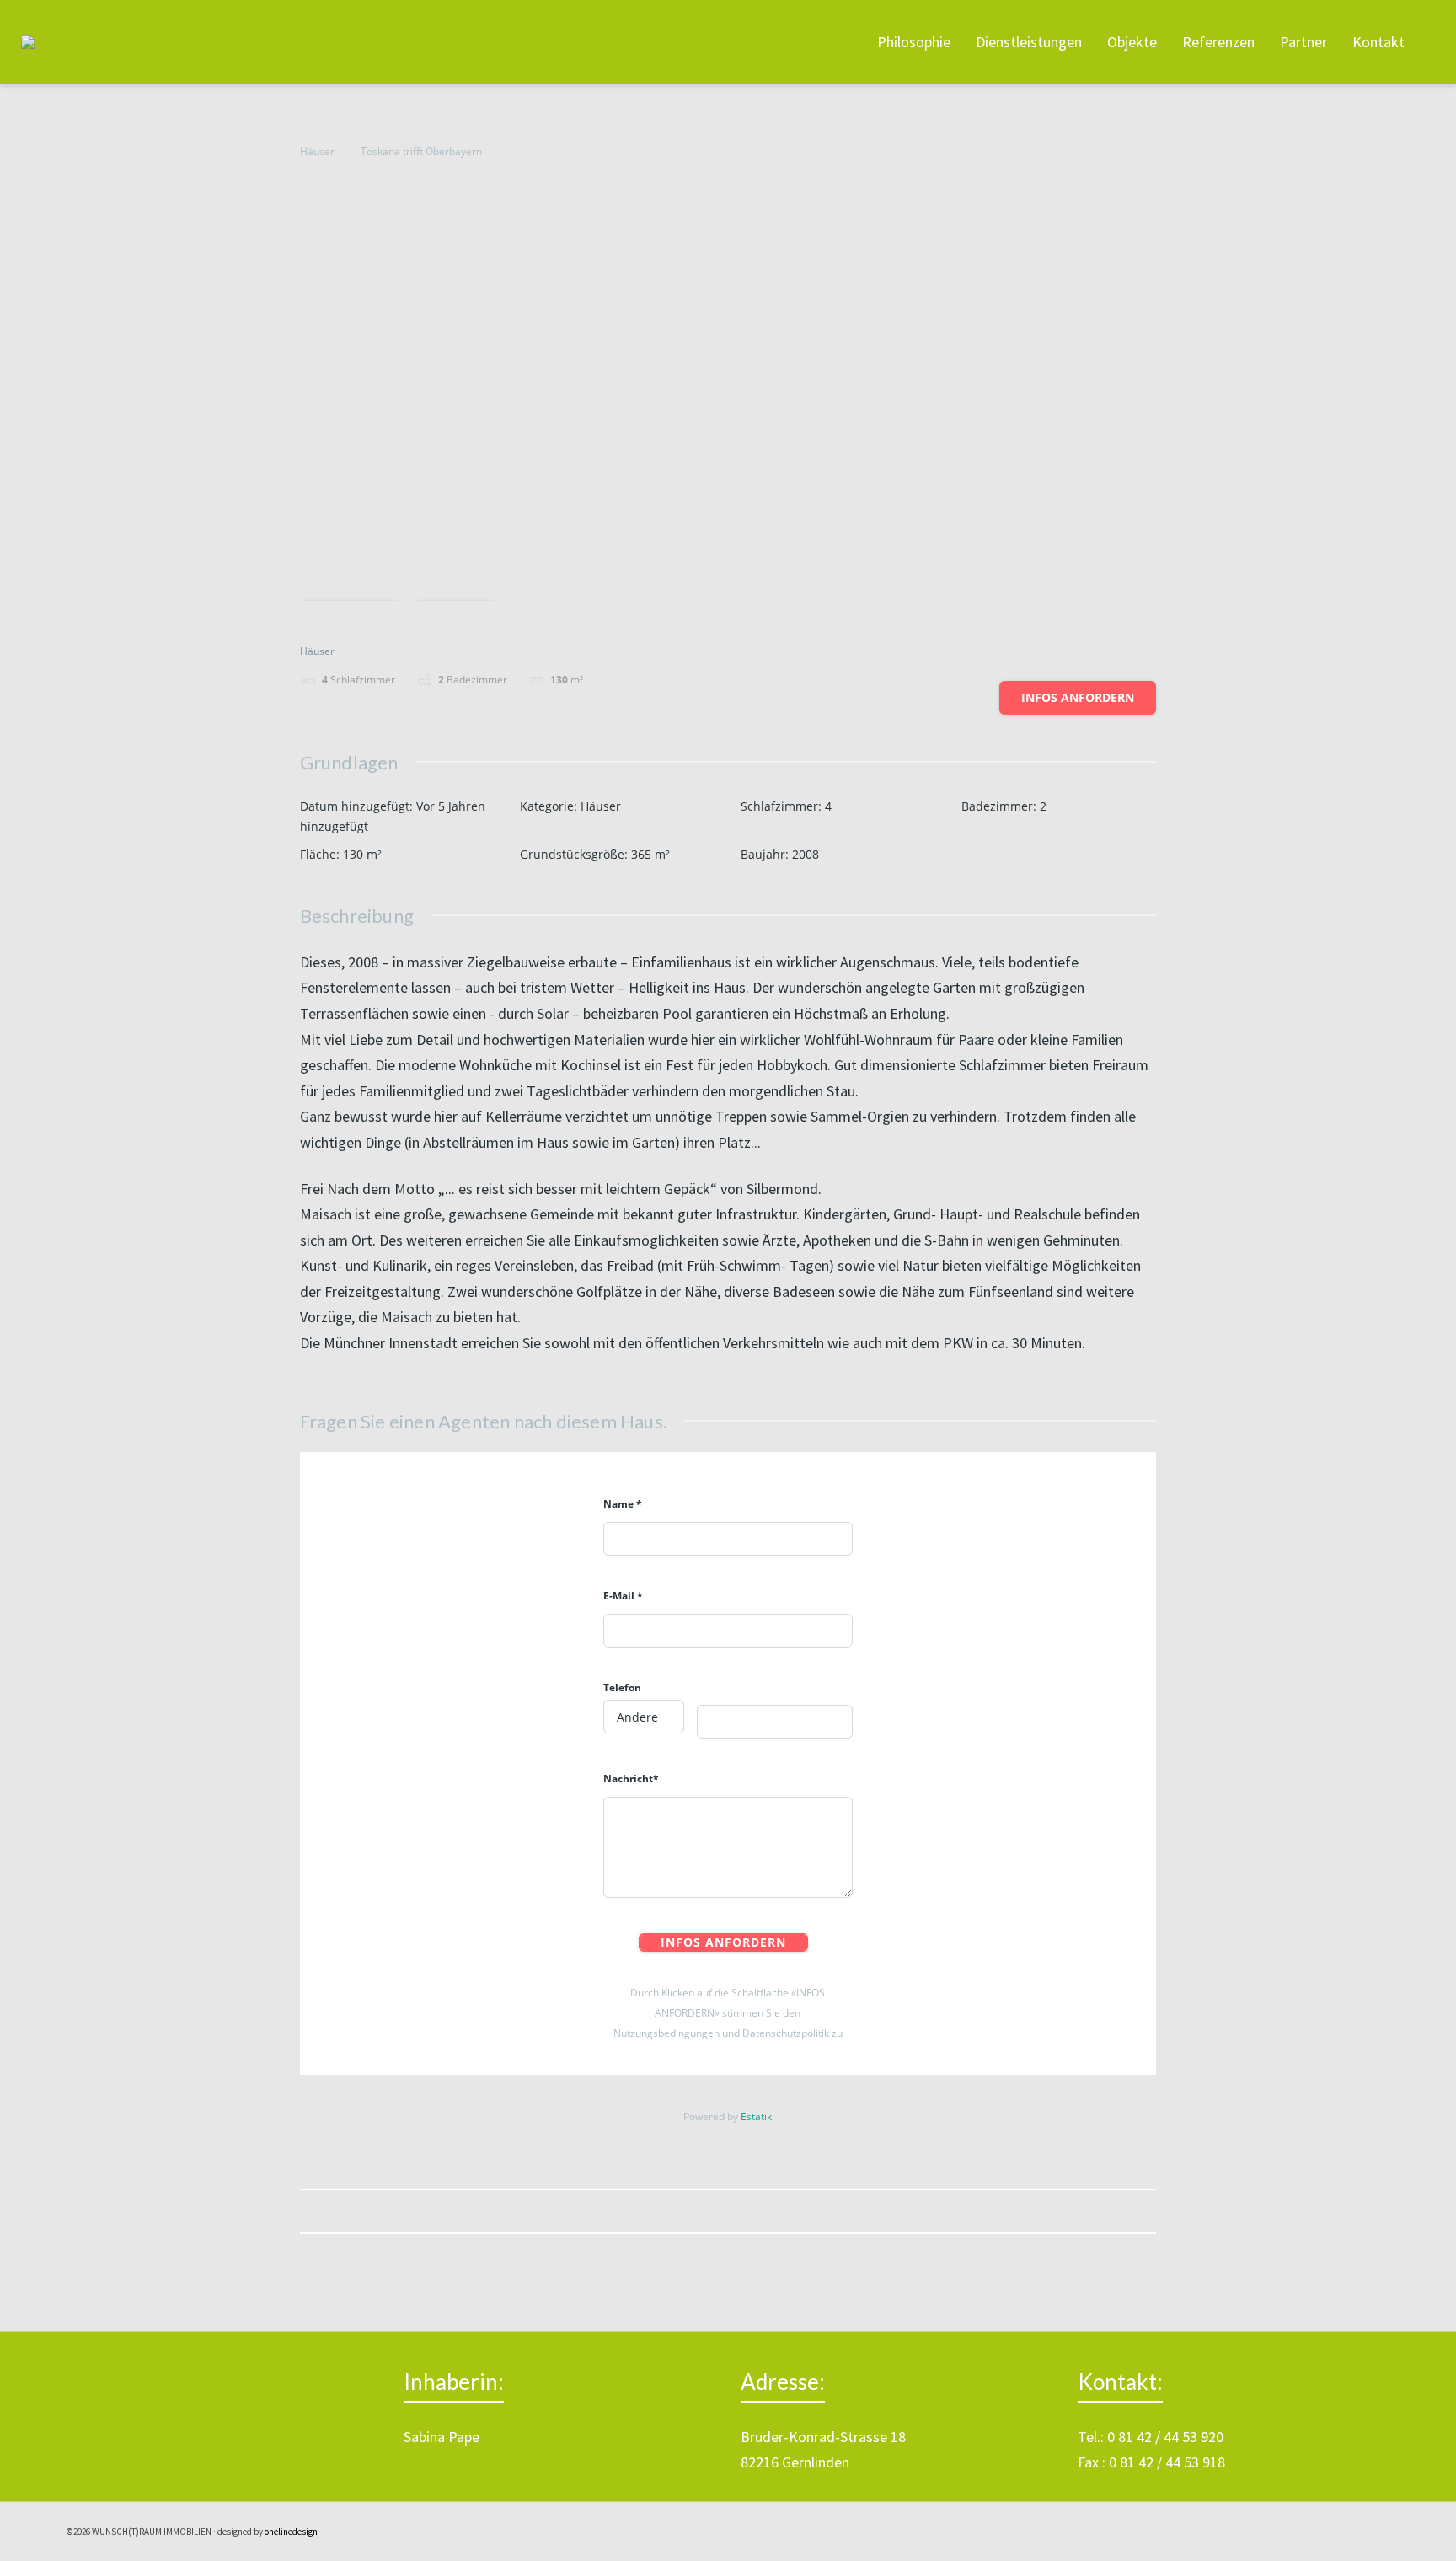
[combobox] (644, 1717)
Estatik (756, 2116)
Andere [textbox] (637, 1717)
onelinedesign (291, 2532)
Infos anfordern (1078, 697)
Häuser (317, 151)
